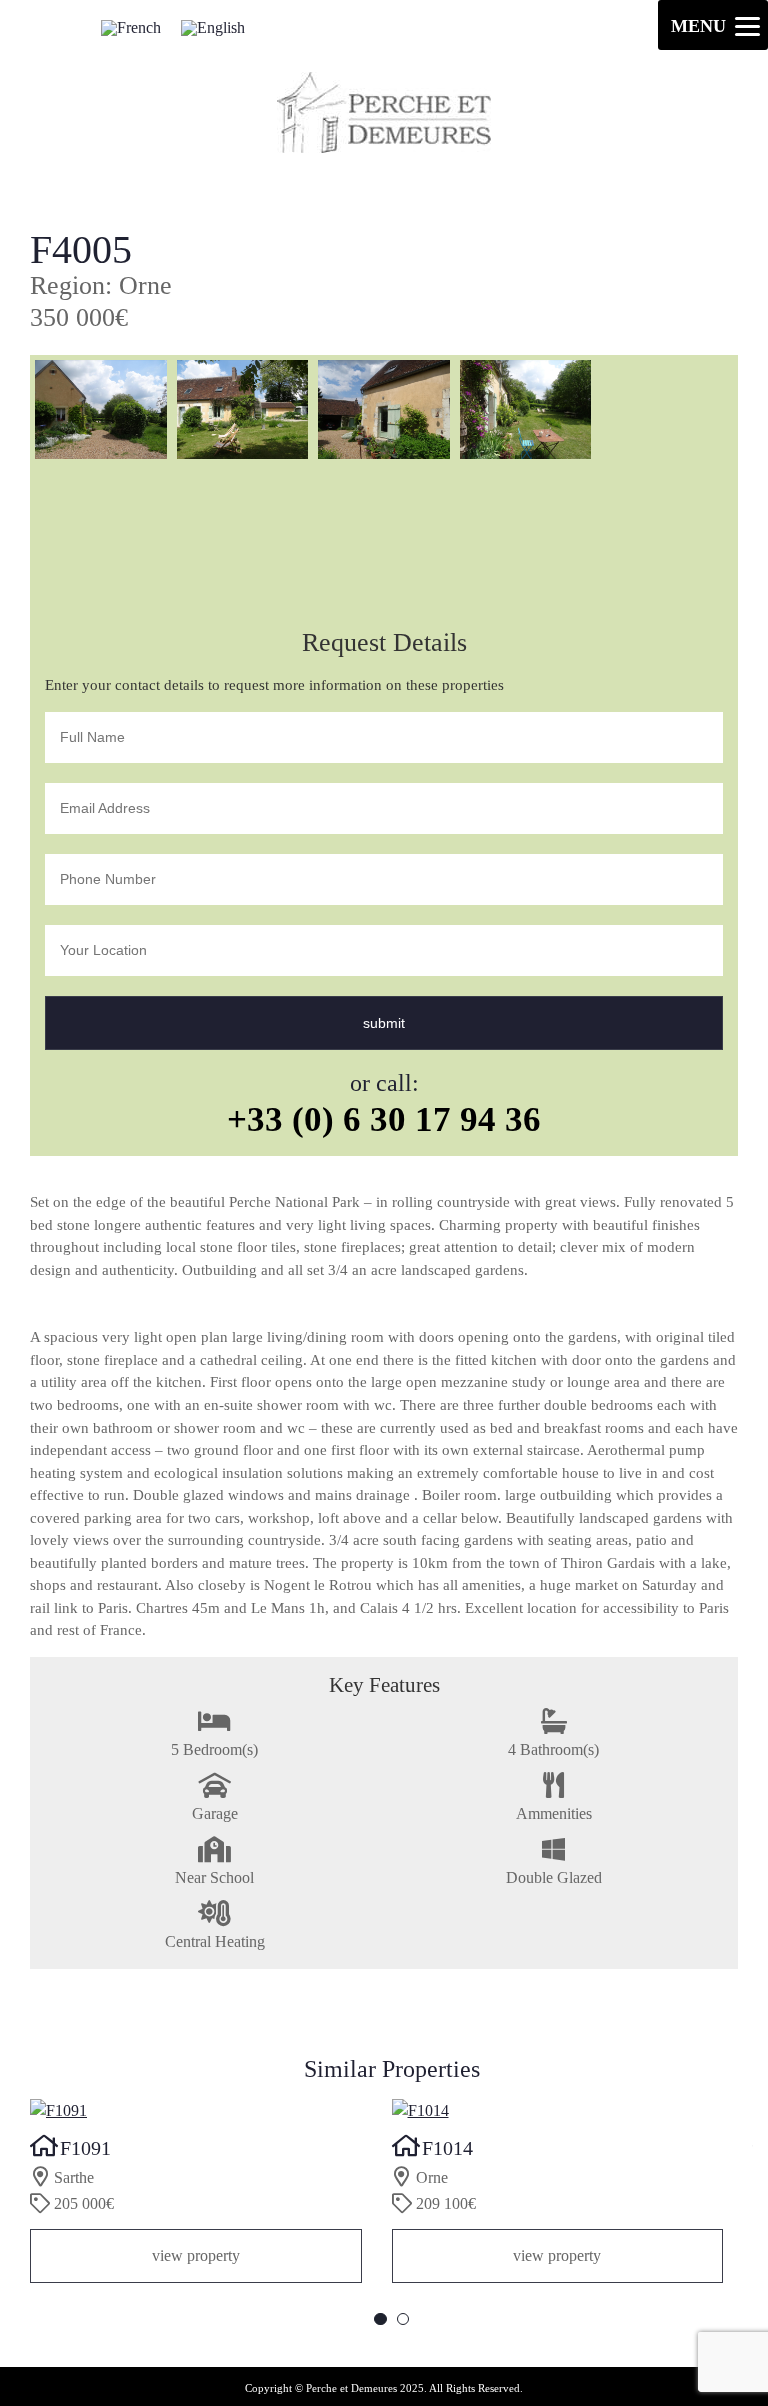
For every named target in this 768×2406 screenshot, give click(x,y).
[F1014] (558, 2111)
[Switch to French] (131, 27)
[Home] (384, 147)
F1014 (447, 2148)
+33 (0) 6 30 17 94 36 (384, 1119)
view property (196, 2255)
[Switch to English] (213, 27)
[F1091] (196, 2111)
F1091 (85, 2148)
